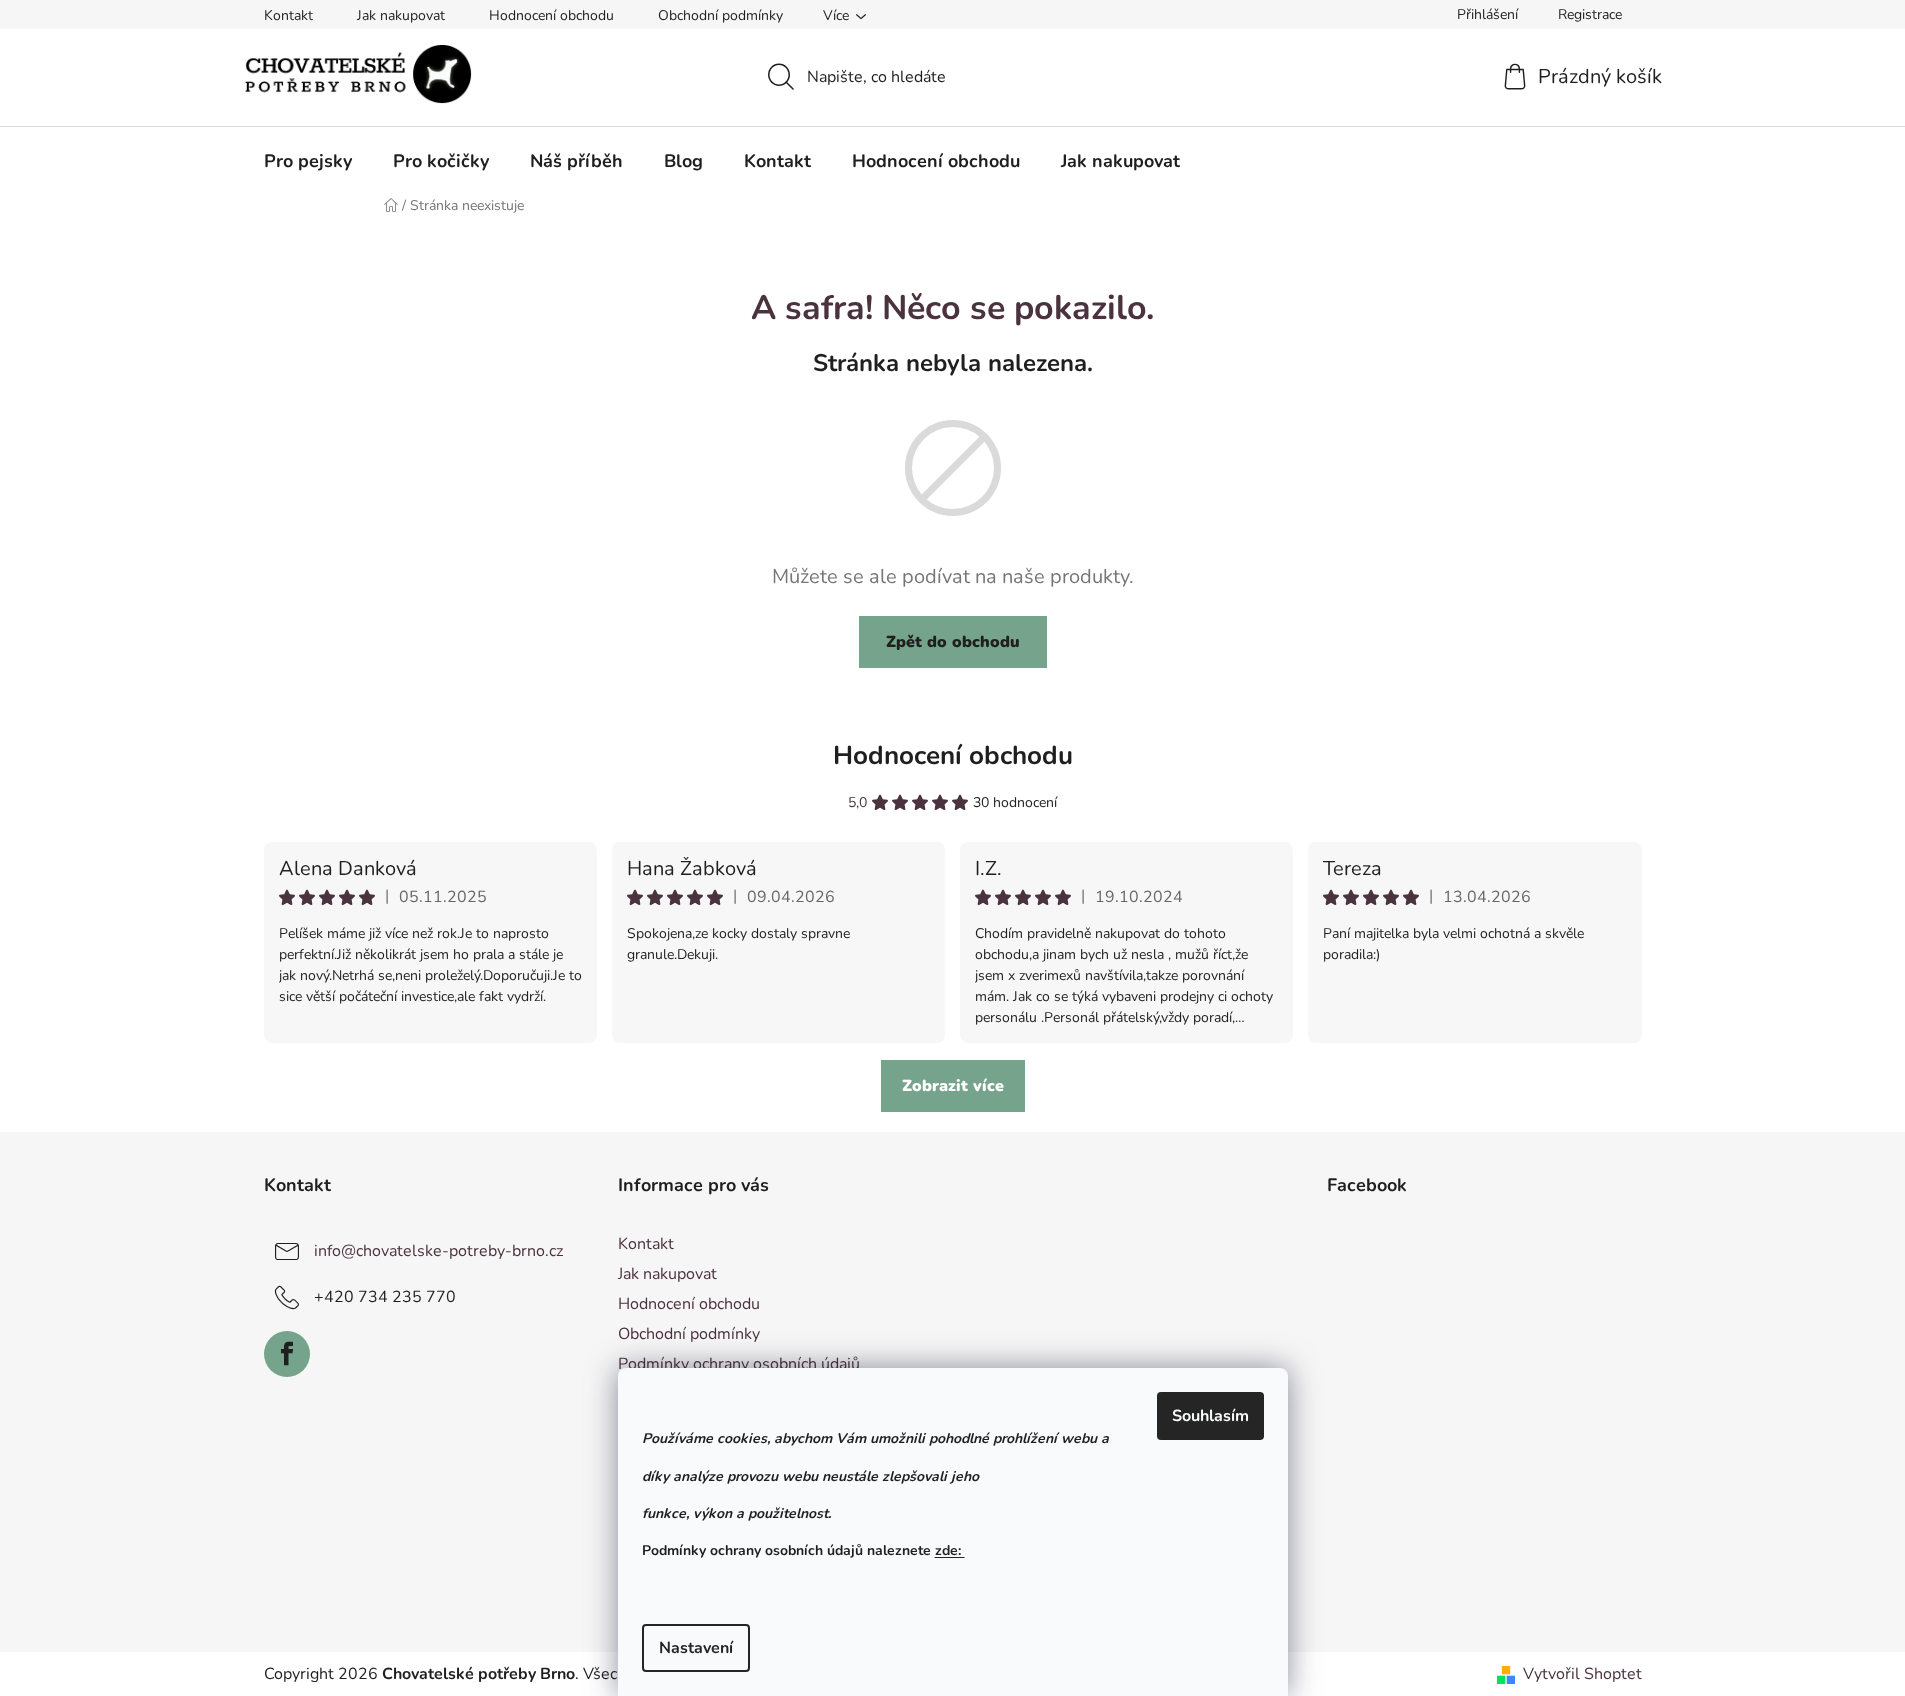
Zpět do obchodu (953, 642)
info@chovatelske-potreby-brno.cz (438, 1251)
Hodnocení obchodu (551, 15)
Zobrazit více (953, 1086)
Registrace (1590, 14)
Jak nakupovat (401, 15)
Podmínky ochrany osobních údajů (739, 1364)
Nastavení (696, 1648)
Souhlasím (1210, 1416)
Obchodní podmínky (720, 15)
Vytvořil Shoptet (1582, 1674)
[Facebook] (287, 1354)
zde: (950, 1550)
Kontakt (288, 15)
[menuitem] (308, 161)
